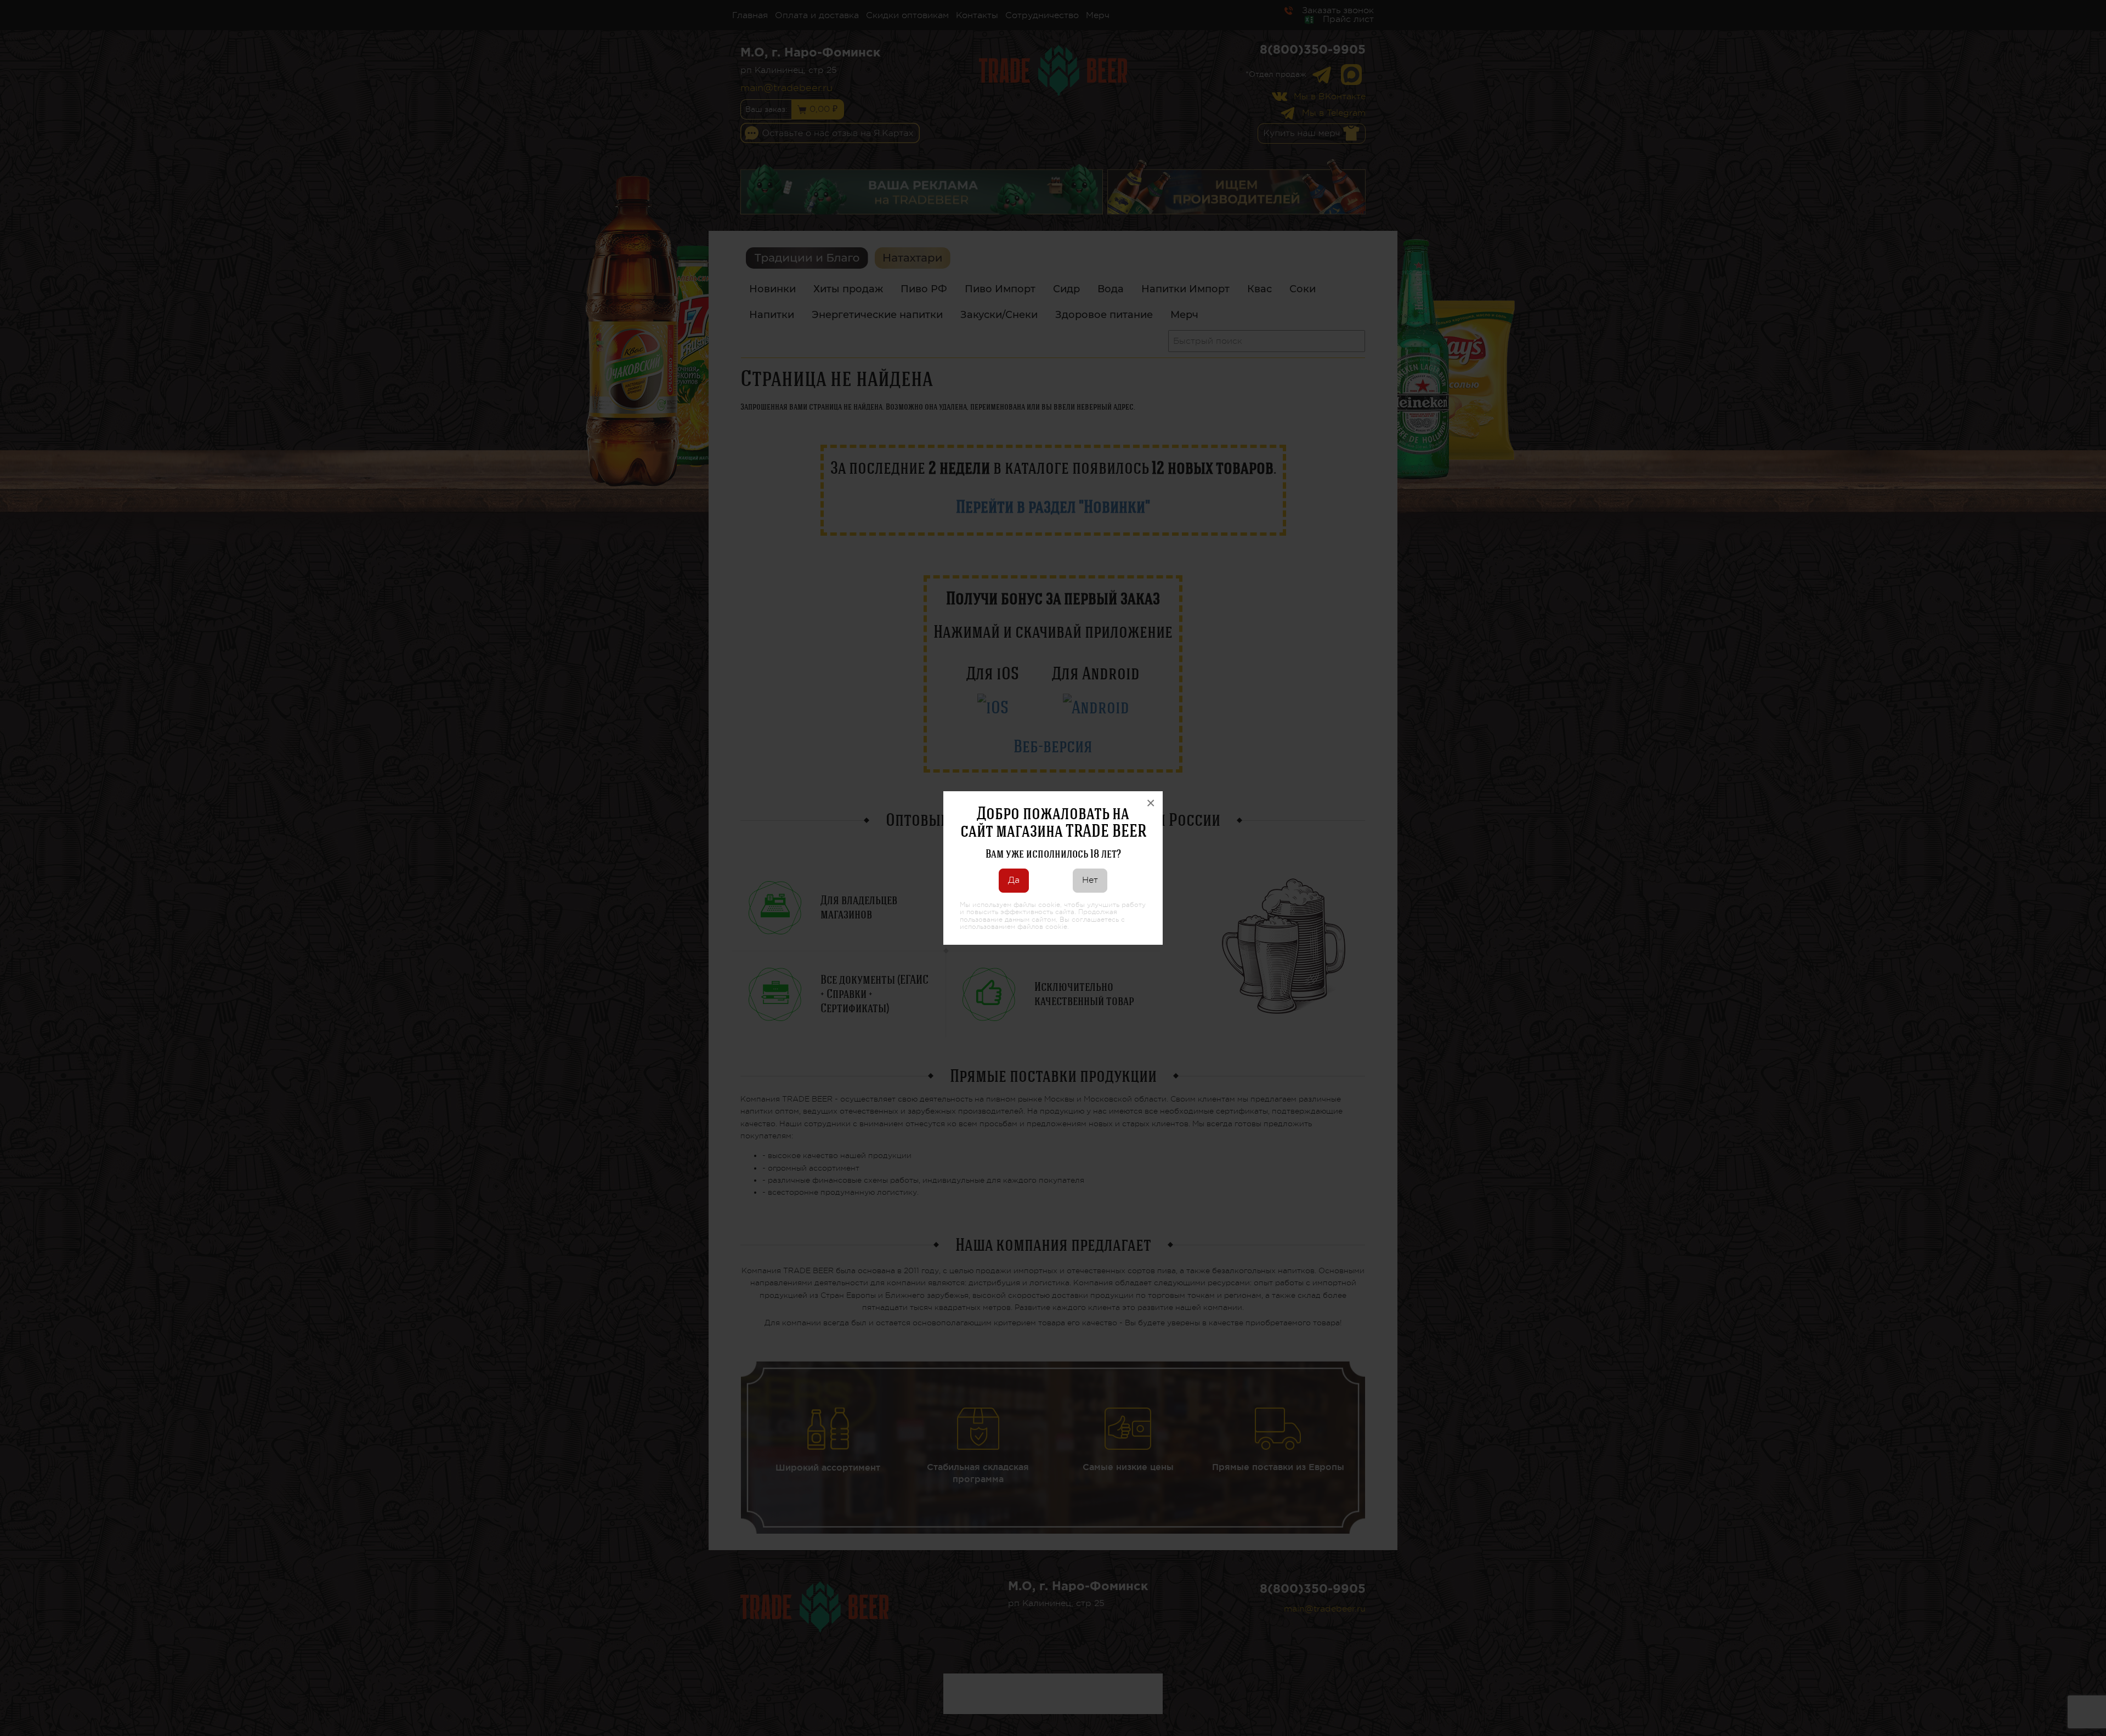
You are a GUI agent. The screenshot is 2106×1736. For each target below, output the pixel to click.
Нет (1090, 880)
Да (1014, 880)
